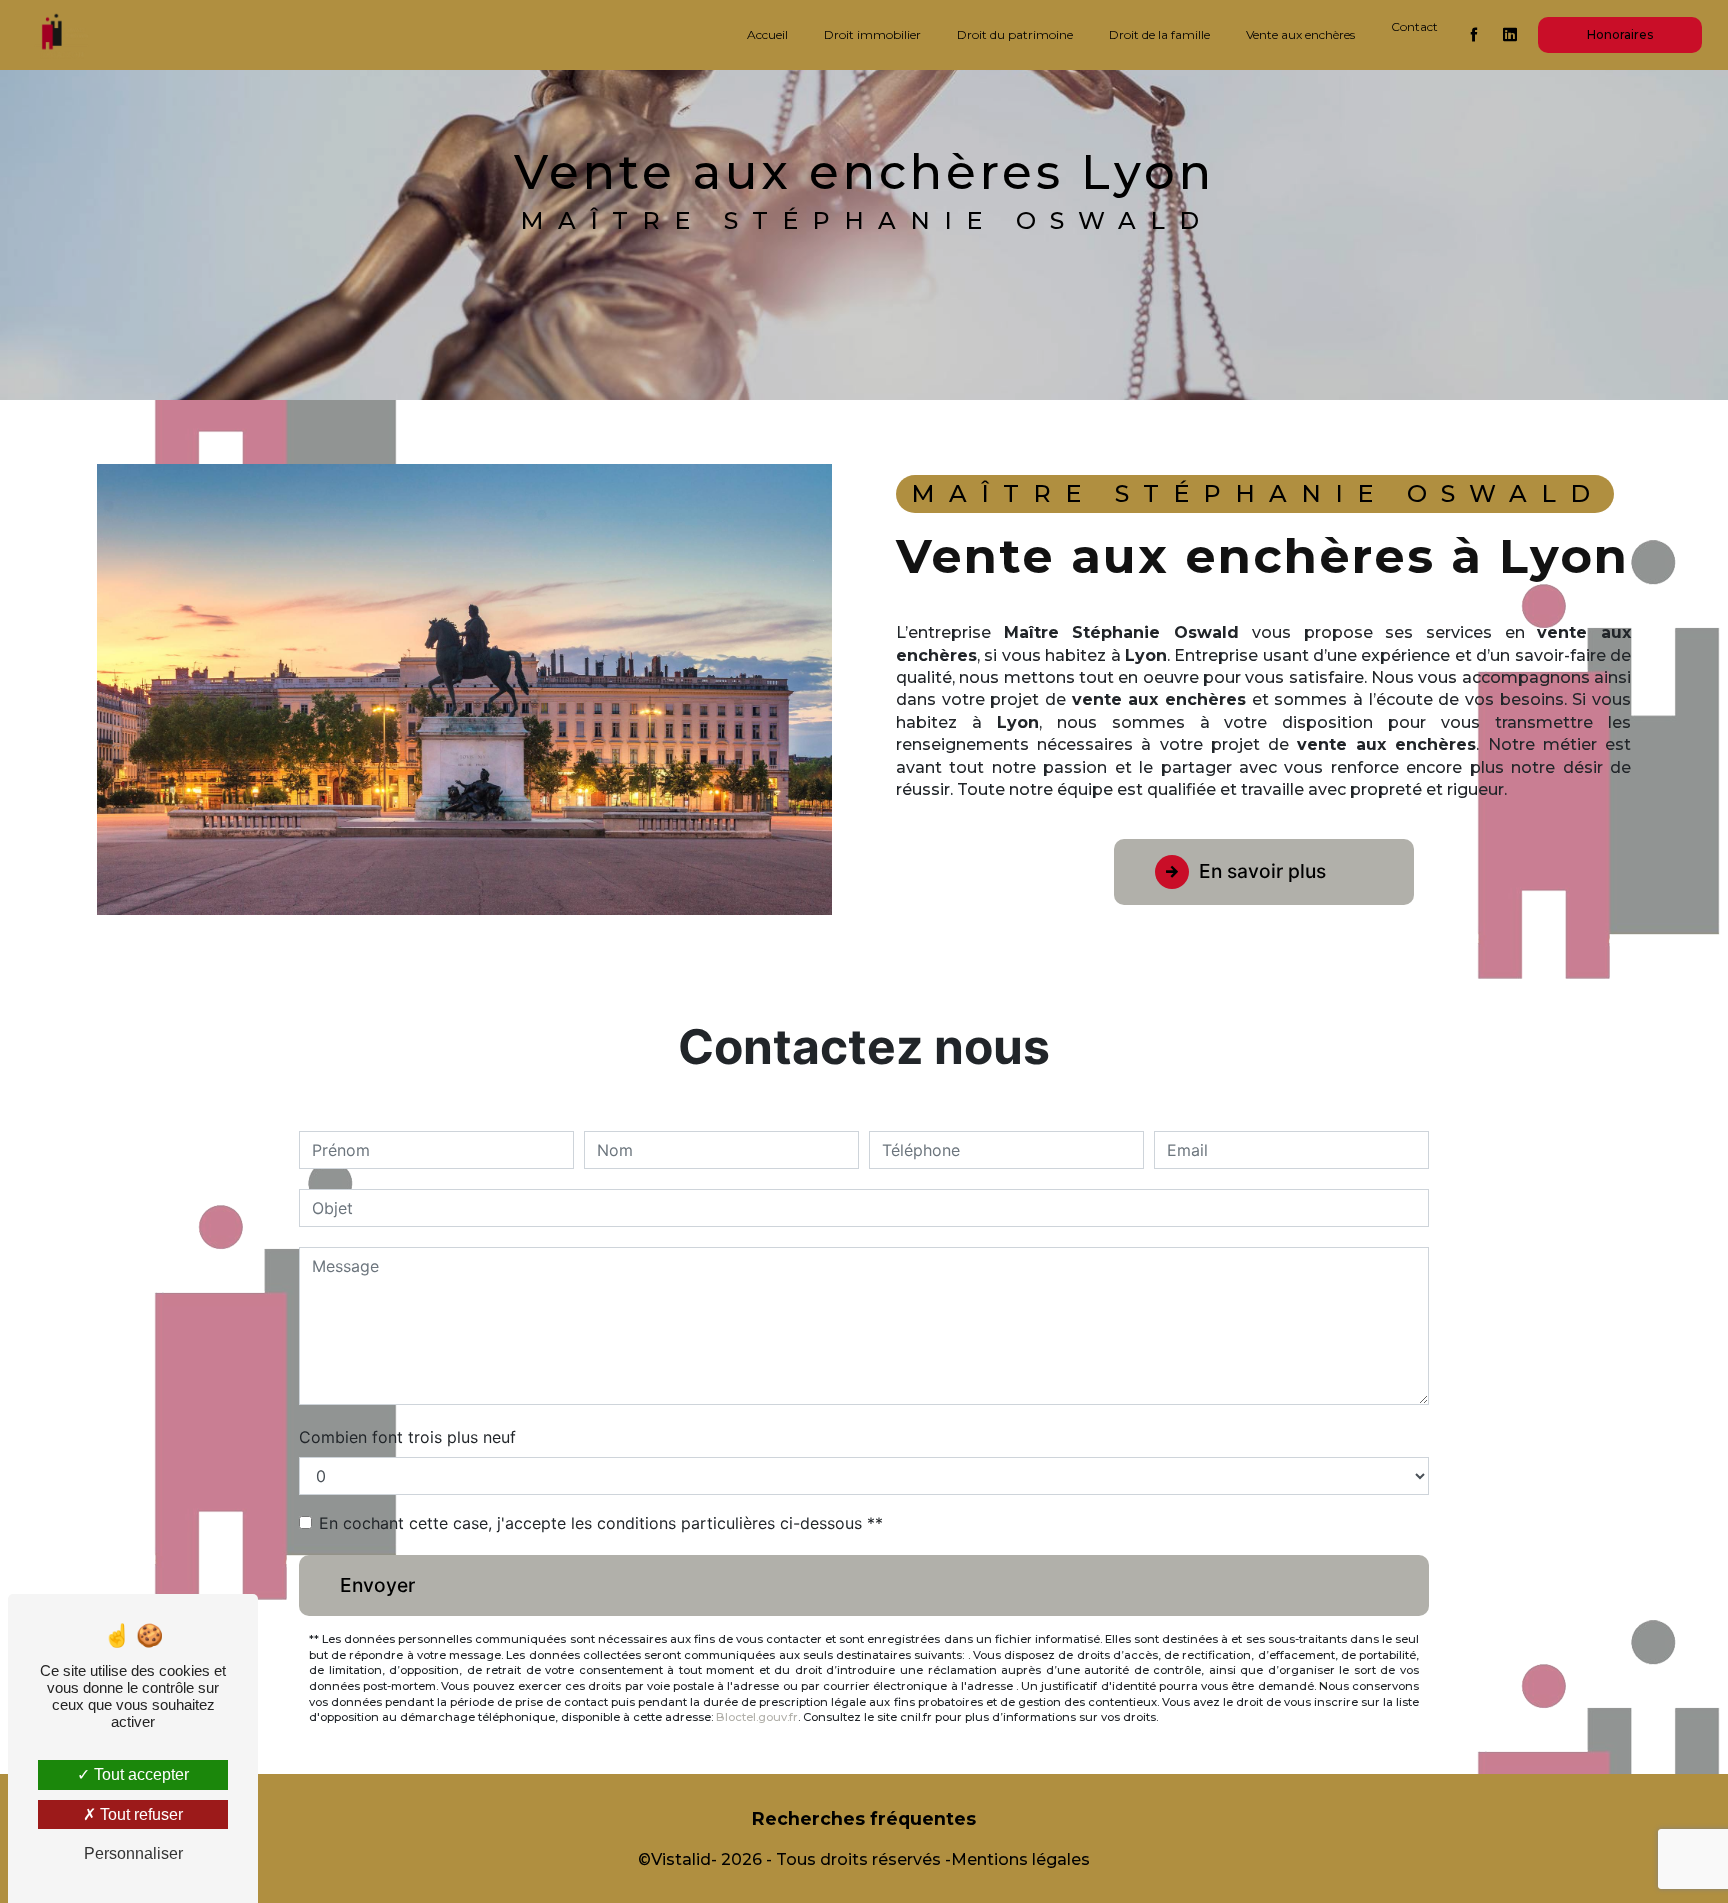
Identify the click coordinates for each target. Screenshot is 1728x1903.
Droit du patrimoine (1015, 34)
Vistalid (681, 1859)
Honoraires (1620, 34)
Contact (1414, 26)
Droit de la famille (1159, 34)
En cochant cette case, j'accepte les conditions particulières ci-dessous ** (601, 1523)
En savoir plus (1262, 871)
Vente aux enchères (1300, 34)
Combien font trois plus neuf (407, 1437)
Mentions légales (1020, 1859)
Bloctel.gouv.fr (757, 1717)
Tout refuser (139, 1814)
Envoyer (377, 1585)
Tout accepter (139, 1774)
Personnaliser (133, 1853)
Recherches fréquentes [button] (864, 1818)
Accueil (767, 34)
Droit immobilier (872, 34)
